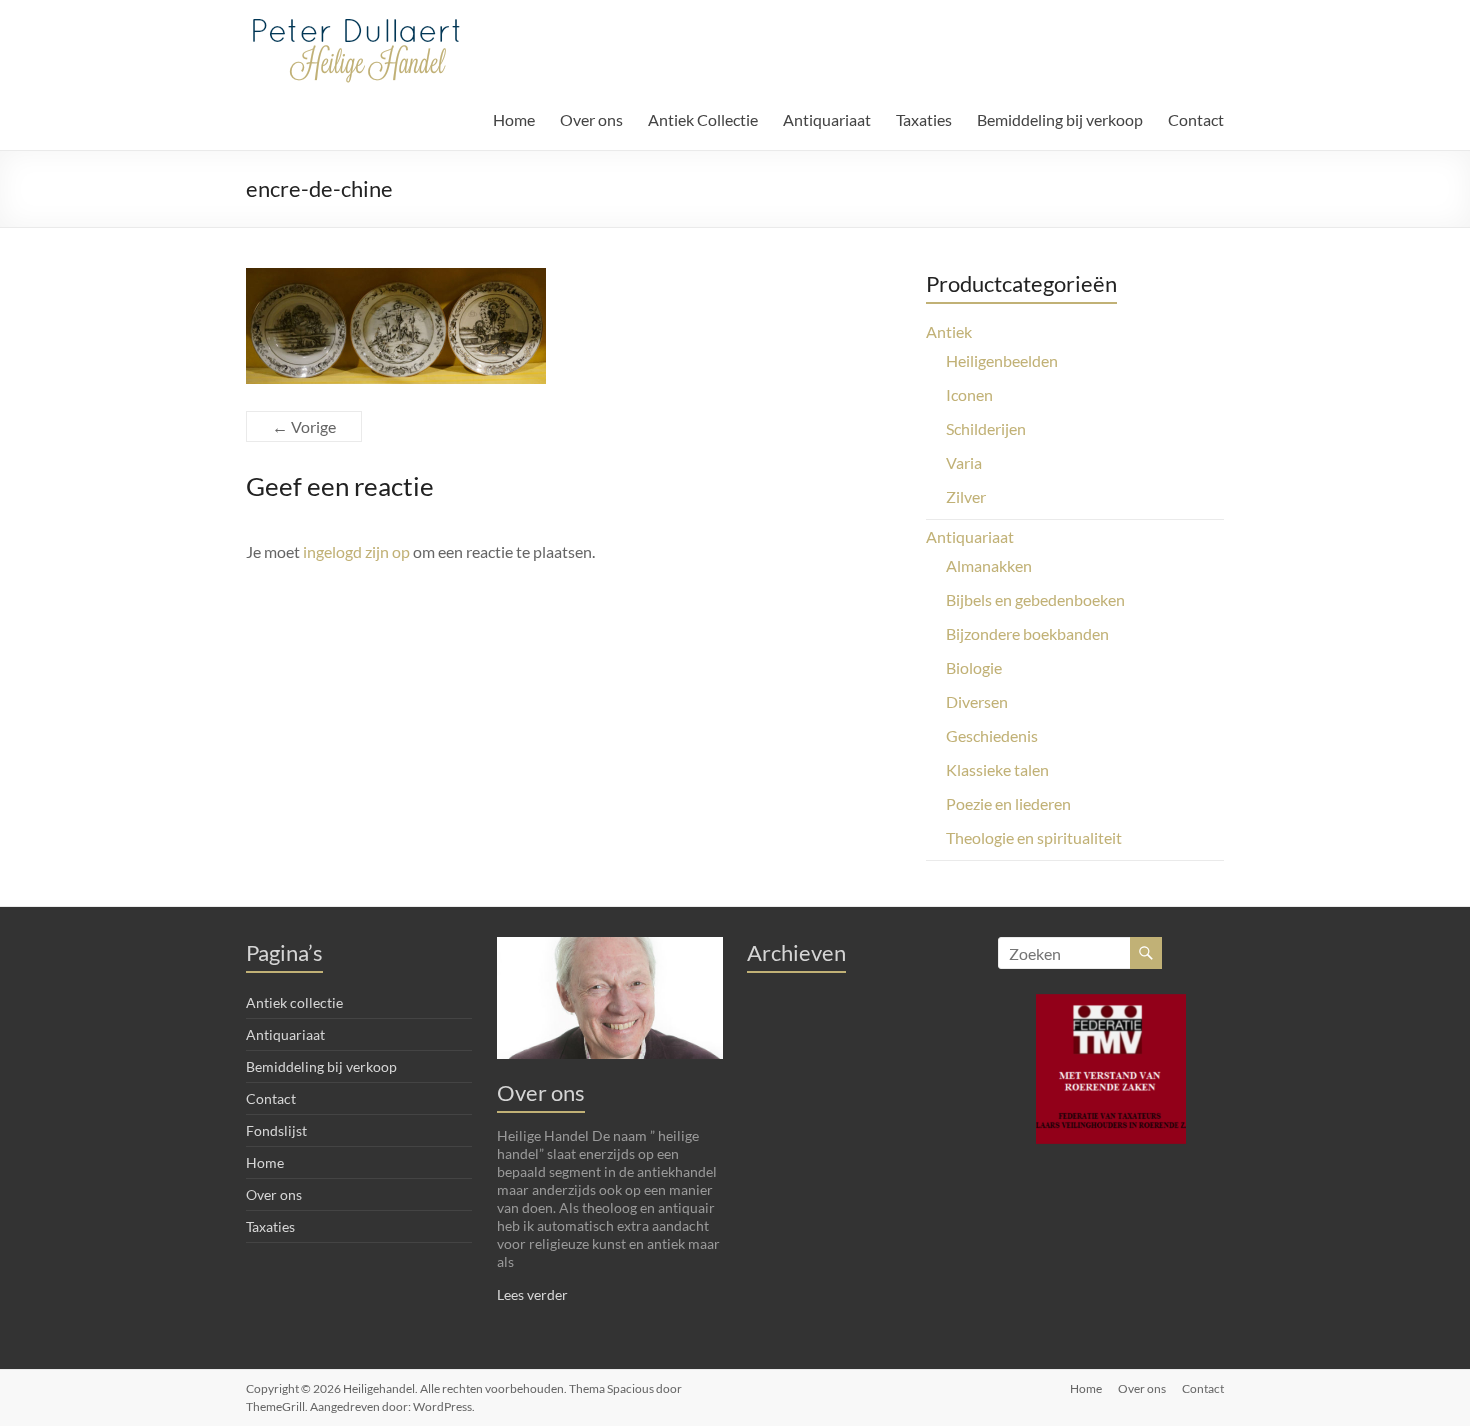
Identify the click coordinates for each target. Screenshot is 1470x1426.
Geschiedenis (992, 735)
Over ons (591, 119)
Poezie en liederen (1008, 803)
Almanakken (989, 565)
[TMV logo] (1111, 1069)
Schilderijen (986, 428)
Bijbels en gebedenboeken (1035, 599)
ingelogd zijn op (356, 551)
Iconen (969, 394)
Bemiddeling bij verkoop (1060, 119)
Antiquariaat (827, 119)
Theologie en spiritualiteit (1034, 837)
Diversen (977, 701)
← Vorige (304, 426)
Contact (1196, 119)
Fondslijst (276, 1130)
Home (514, 119)
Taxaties (924, 119)
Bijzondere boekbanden (1027, 633)
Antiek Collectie (703, 119)
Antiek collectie (294, 1002)
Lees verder (532, 1294)
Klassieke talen (997, 769)
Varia (964, 462)
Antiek (949, 331)
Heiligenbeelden (1002, 360)
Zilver (966, 496)
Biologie (974, 667)
